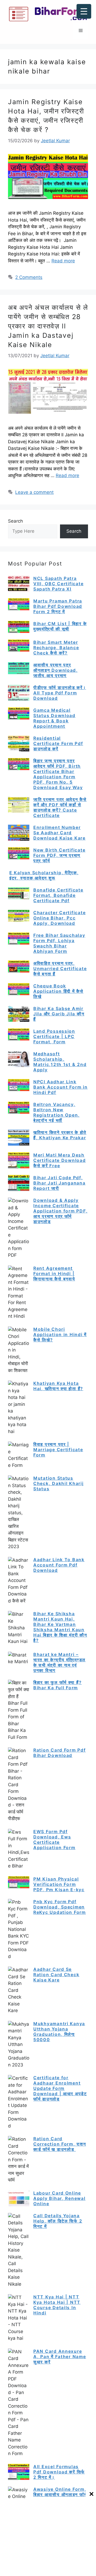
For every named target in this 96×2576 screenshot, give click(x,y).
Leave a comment (34, 492)
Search (15, 521)
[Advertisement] (48, 2537)
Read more (63, 261)
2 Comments (29, 277)
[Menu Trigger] (84, 11)
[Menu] (81, 31)
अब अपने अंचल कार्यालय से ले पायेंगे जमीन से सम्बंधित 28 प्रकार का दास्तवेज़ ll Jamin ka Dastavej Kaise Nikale (48, 326)
